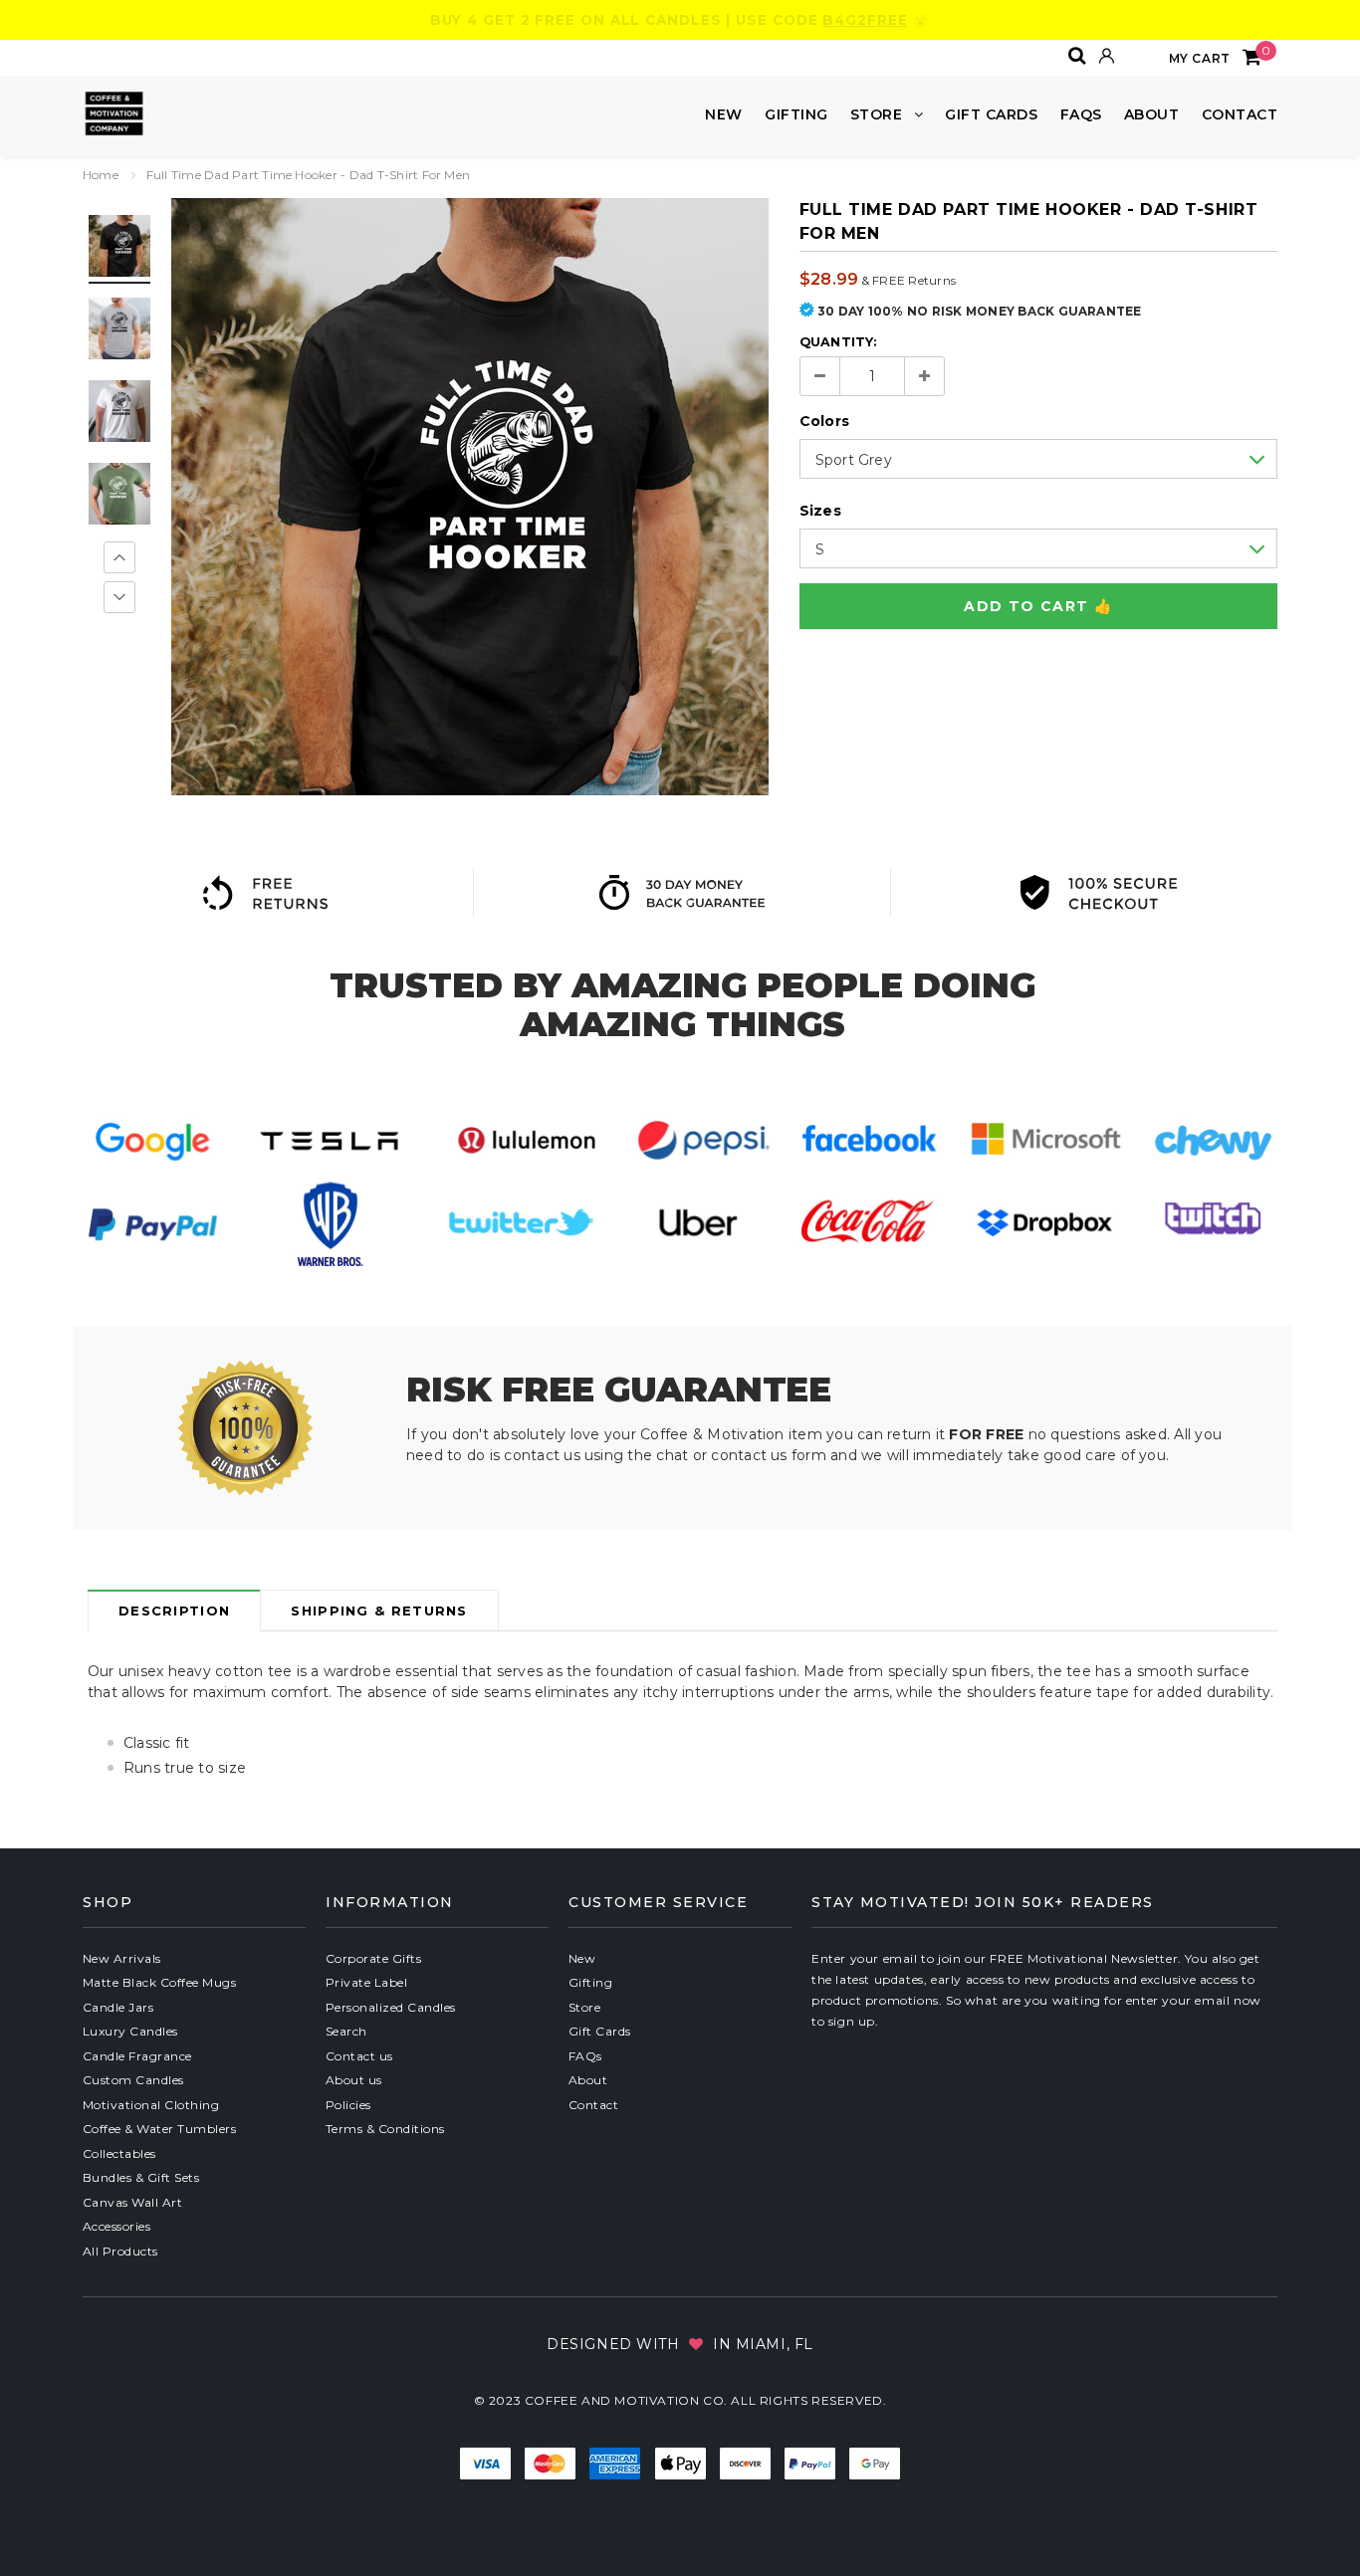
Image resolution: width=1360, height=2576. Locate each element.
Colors (824, 421)
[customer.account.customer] (1107, 56)
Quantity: (838, 342)
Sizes (820, 511)
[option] (470, 497)
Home (101, 175)
